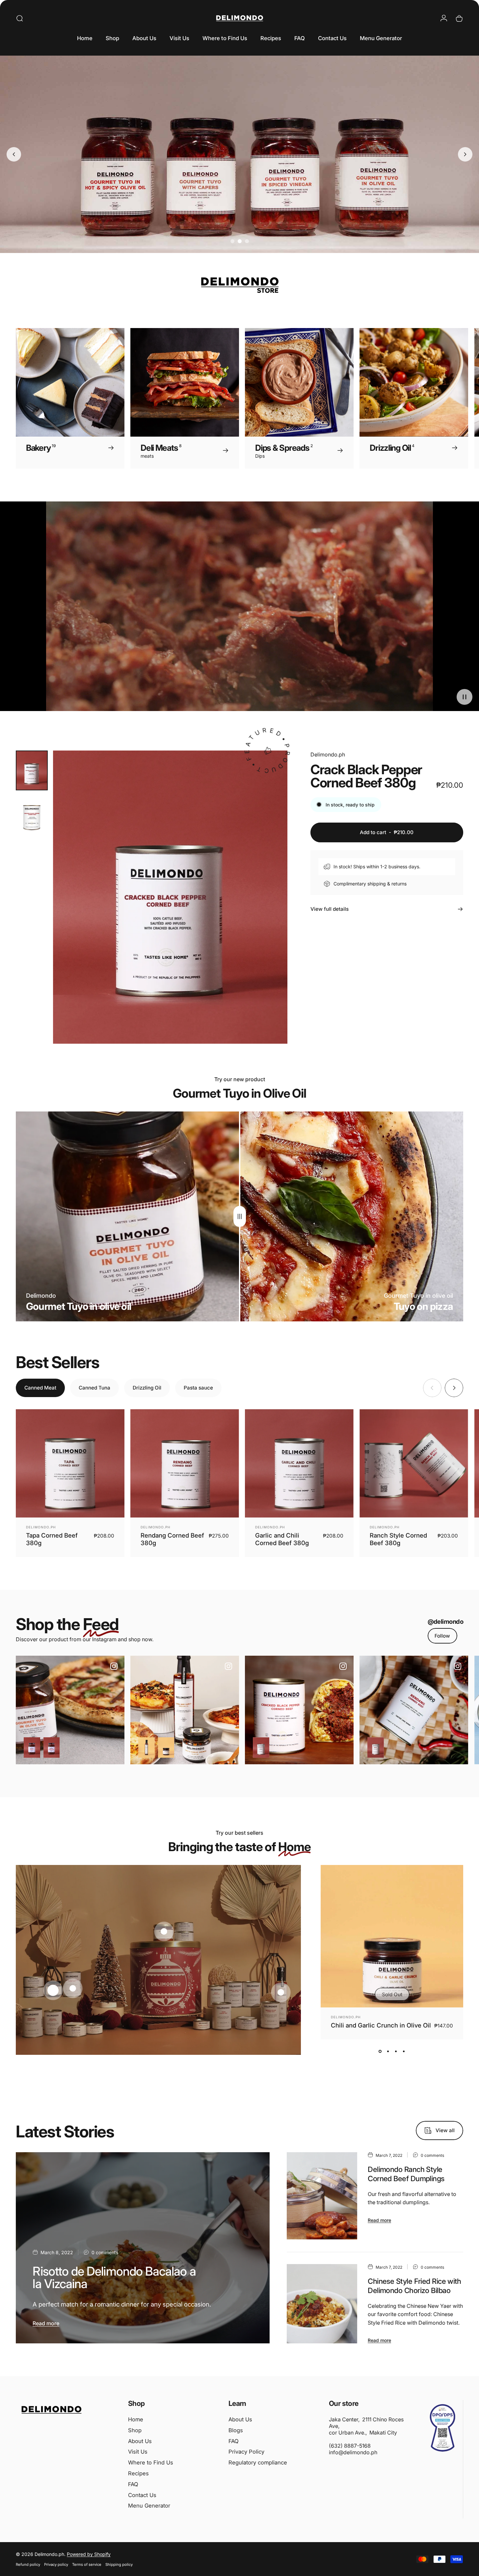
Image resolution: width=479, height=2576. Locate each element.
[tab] (40, 1388)
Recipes (138, 2473)
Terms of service (87, 2564)
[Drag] (240, 1216)
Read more (46, 2323)
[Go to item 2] (32, 816)
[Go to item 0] (32, 770)
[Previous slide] (14, 154)
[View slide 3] (396, 2051)
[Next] (444, 398)
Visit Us (138, 2452)
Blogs (236, 2430)
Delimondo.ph (328, 754)
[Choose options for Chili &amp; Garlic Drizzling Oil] (146, 1747)
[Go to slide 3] (247, 241)
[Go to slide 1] (232, 241)
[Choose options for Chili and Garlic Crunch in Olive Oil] (166, 1747)
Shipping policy (119, 2564)
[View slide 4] (404, 2051)
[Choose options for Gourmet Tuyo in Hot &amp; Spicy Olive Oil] (52, 1747)
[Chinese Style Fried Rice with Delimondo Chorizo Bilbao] (322, 2304)
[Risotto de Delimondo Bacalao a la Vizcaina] (143, 2248)
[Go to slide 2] (240, 241)
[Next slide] (465, 154)
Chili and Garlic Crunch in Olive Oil (381, 2025)
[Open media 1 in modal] (170, 897)
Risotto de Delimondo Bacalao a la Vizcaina (114, 2277)
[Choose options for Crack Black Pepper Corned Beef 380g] (261, 1747)
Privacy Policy (246, 2452)
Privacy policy (56, 2564)
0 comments (105, 2252)
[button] (465, 697)
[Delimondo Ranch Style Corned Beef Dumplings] (322, 2196)
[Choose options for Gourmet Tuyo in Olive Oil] (32, 1747)
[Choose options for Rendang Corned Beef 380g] (376, 1747)
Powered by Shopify (89, 2554)
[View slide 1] (380, 2051)
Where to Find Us (151, 2462)
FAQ (133, 2484)
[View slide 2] (388, 2051)
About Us (140, 2441)
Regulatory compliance (258, 2462)
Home (136, 2419)
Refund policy (28, 2564)
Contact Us (142, 2495)
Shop (135, 2430)
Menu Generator (149, 2506)
